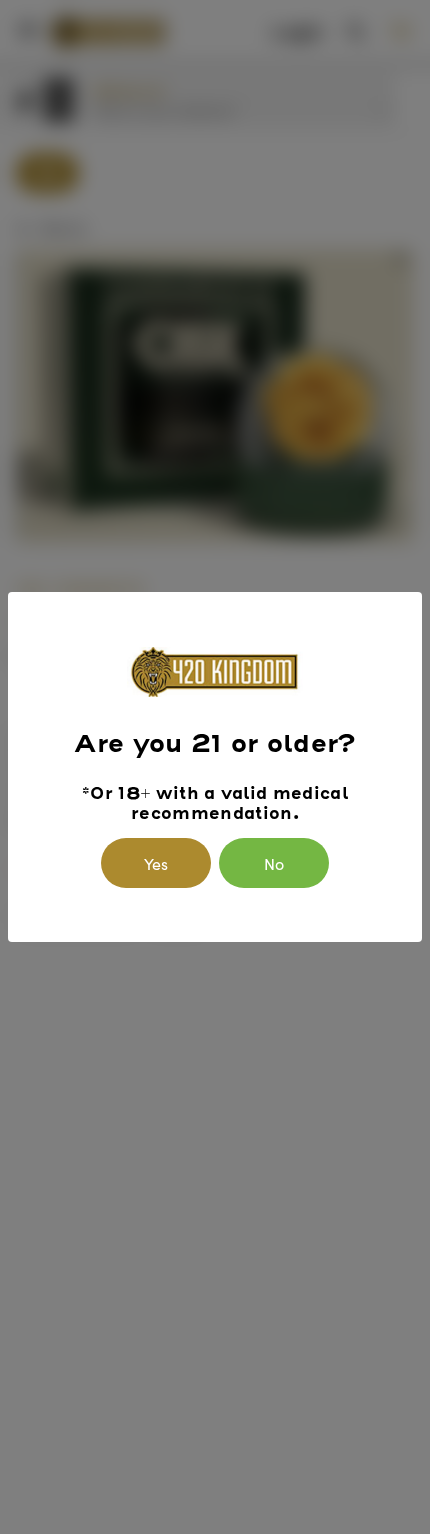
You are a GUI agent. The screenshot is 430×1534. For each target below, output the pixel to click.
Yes (156, 863)
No (274, 863)
